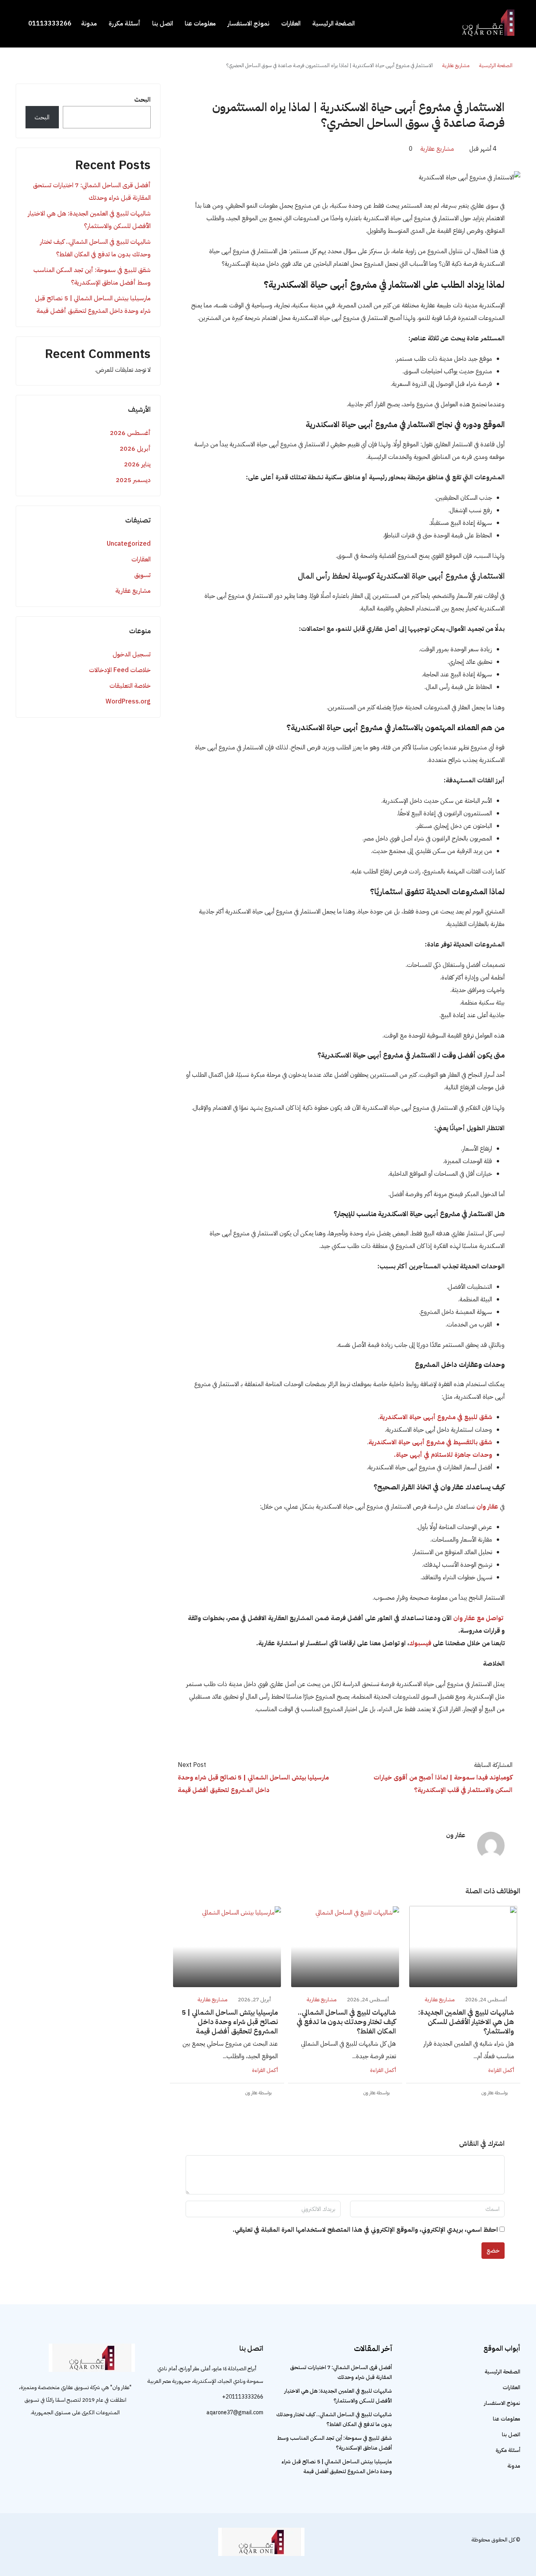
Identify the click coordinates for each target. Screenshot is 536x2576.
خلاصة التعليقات (130, 686)
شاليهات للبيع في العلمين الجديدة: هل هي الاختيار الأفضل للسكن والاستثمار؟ (466, 2022)
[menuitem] (46, 24)
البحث (142, 100)
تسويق (142, 575)
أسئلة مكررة (125, 24)
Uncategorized (129, 544)
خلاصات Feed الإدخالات (120, 670)
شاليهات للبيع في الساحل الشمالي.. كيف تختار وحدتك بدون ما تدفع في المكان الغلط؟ (346, 2022)
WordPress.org (128, 702)
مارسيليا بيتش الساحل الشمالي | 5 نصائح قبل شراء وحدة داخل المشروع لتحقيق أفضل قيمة (230, 2022)
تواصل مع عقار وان (478, 1618)
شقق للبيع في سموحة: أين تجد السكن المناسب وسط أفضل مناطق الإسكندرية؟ (92, 276)
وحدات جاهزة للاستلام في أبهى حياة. (443, 1455)
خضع (493, 2251)
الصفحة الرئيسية (334, 24)
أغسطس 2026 (130, 433)
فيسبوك (420, 1643)
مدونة (89, 24)
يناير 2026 (137, 464)
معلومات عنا (200, 24)
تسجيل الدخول (132, 654)
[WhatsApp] (23, 2544)
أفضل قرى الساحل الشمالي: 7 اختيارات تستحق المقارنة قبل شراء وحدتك (92, 192)
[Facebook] (36, 2544)
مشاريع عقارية (456, 65)
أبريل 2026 (135, 449)
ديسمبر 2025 (133, 480)
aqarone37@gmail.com (235, 2412)
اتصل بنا (163, 24)
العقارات (291, 24)
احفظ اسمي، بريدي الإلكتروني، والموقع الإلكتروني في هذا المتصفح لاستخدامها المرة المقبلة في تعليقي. (365, 2230)
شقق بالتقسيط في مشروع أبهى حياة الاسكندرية (430, 1442)
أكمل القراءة (501, 2070)
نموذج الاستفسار (249, 24)
